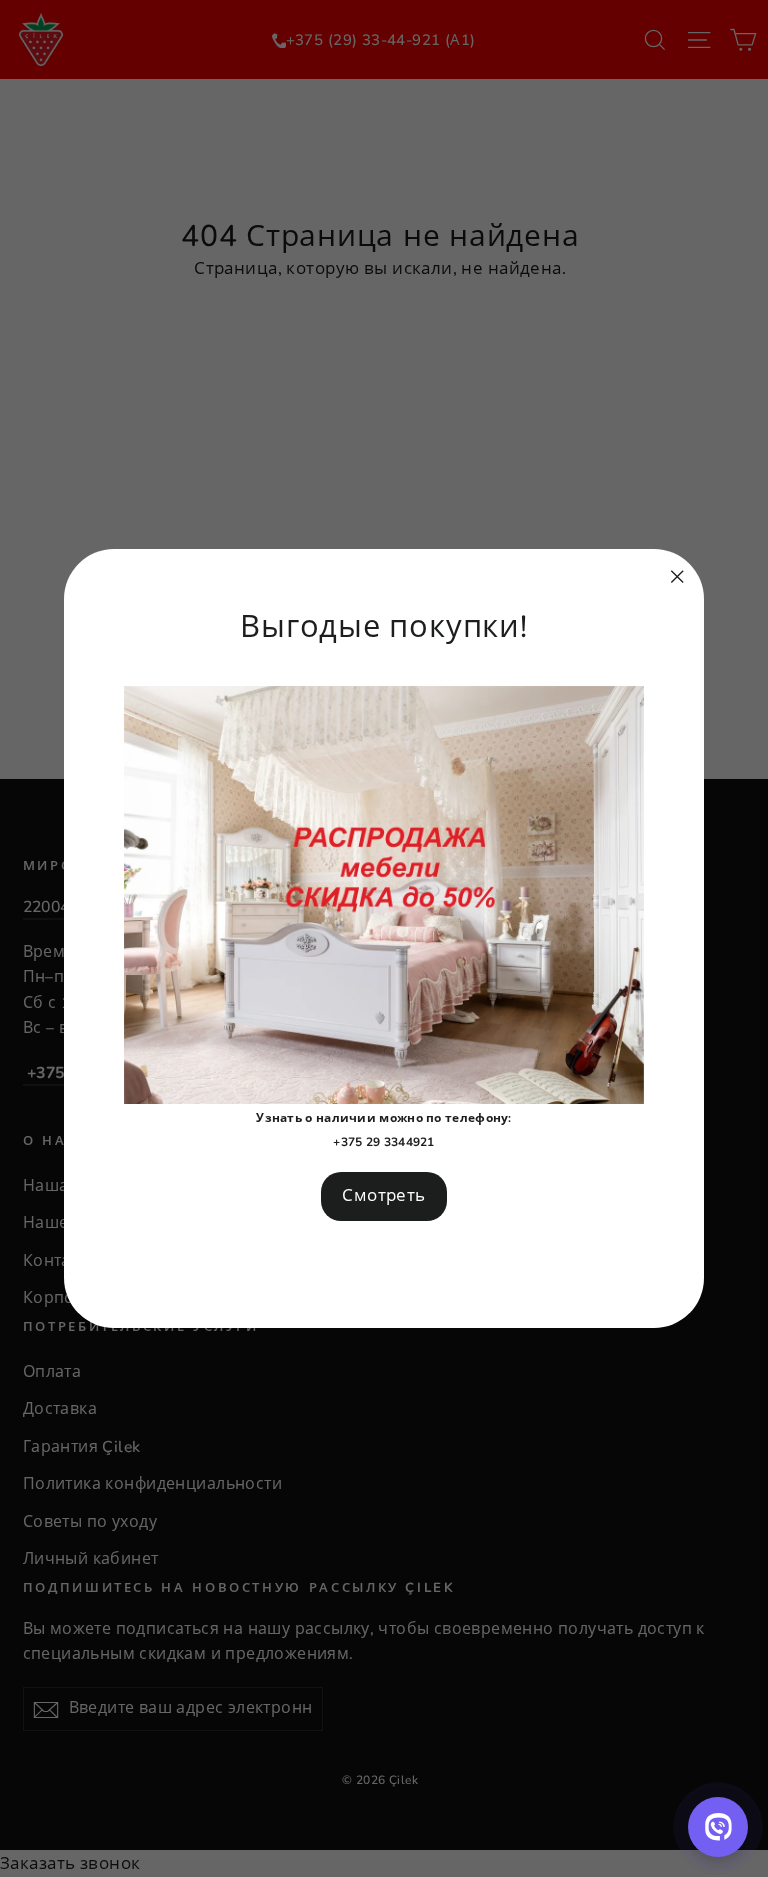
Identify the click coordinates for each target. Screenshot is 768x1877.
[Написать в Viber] (718, 1827)
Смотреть (383, 1195)
